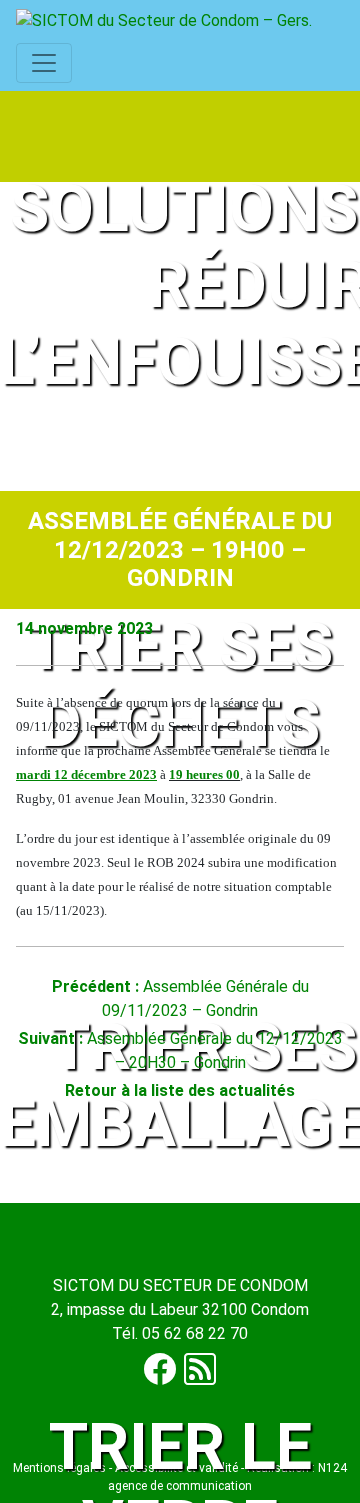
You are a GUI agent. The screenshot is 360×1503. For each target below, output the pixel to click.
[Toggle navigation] (44, 63)
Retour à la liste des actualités (180, 1090)
